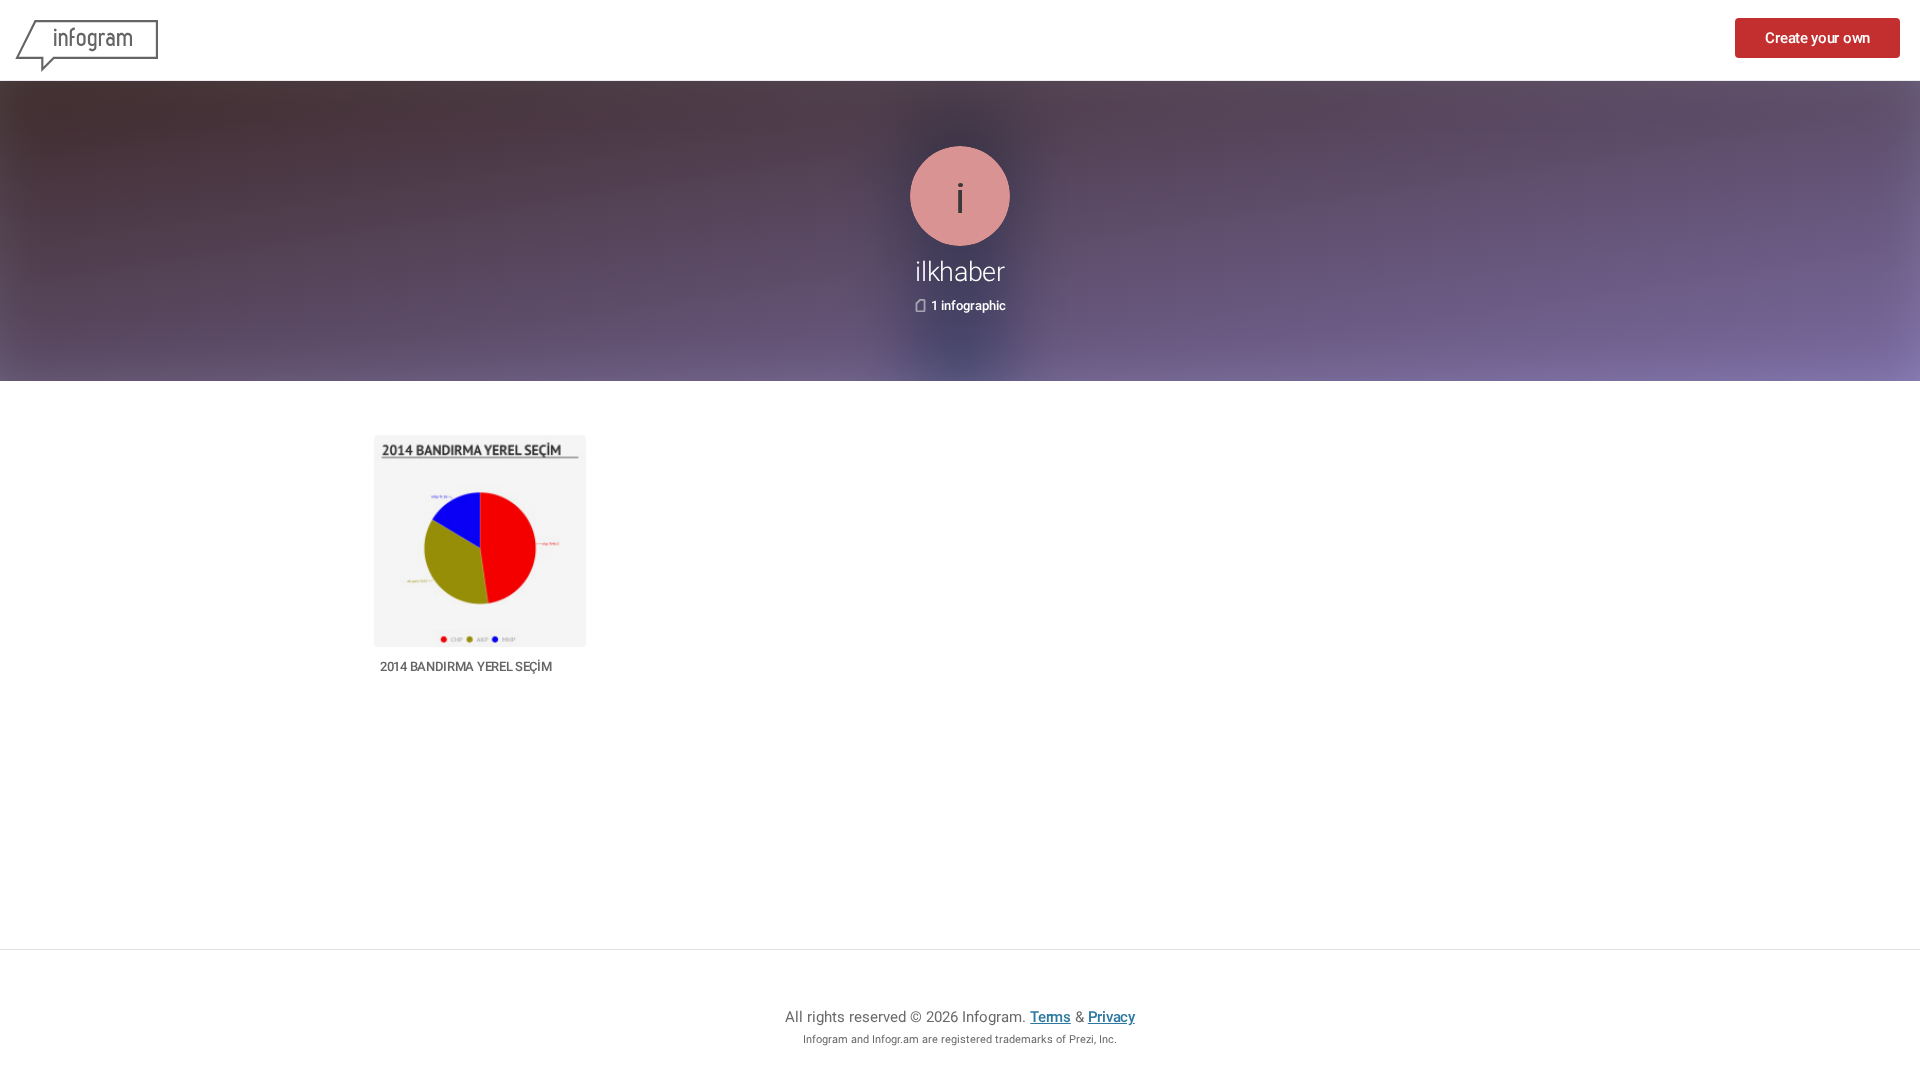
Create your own (1817, 38)
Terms (1050, 1017)
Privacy (1111, 1017)
